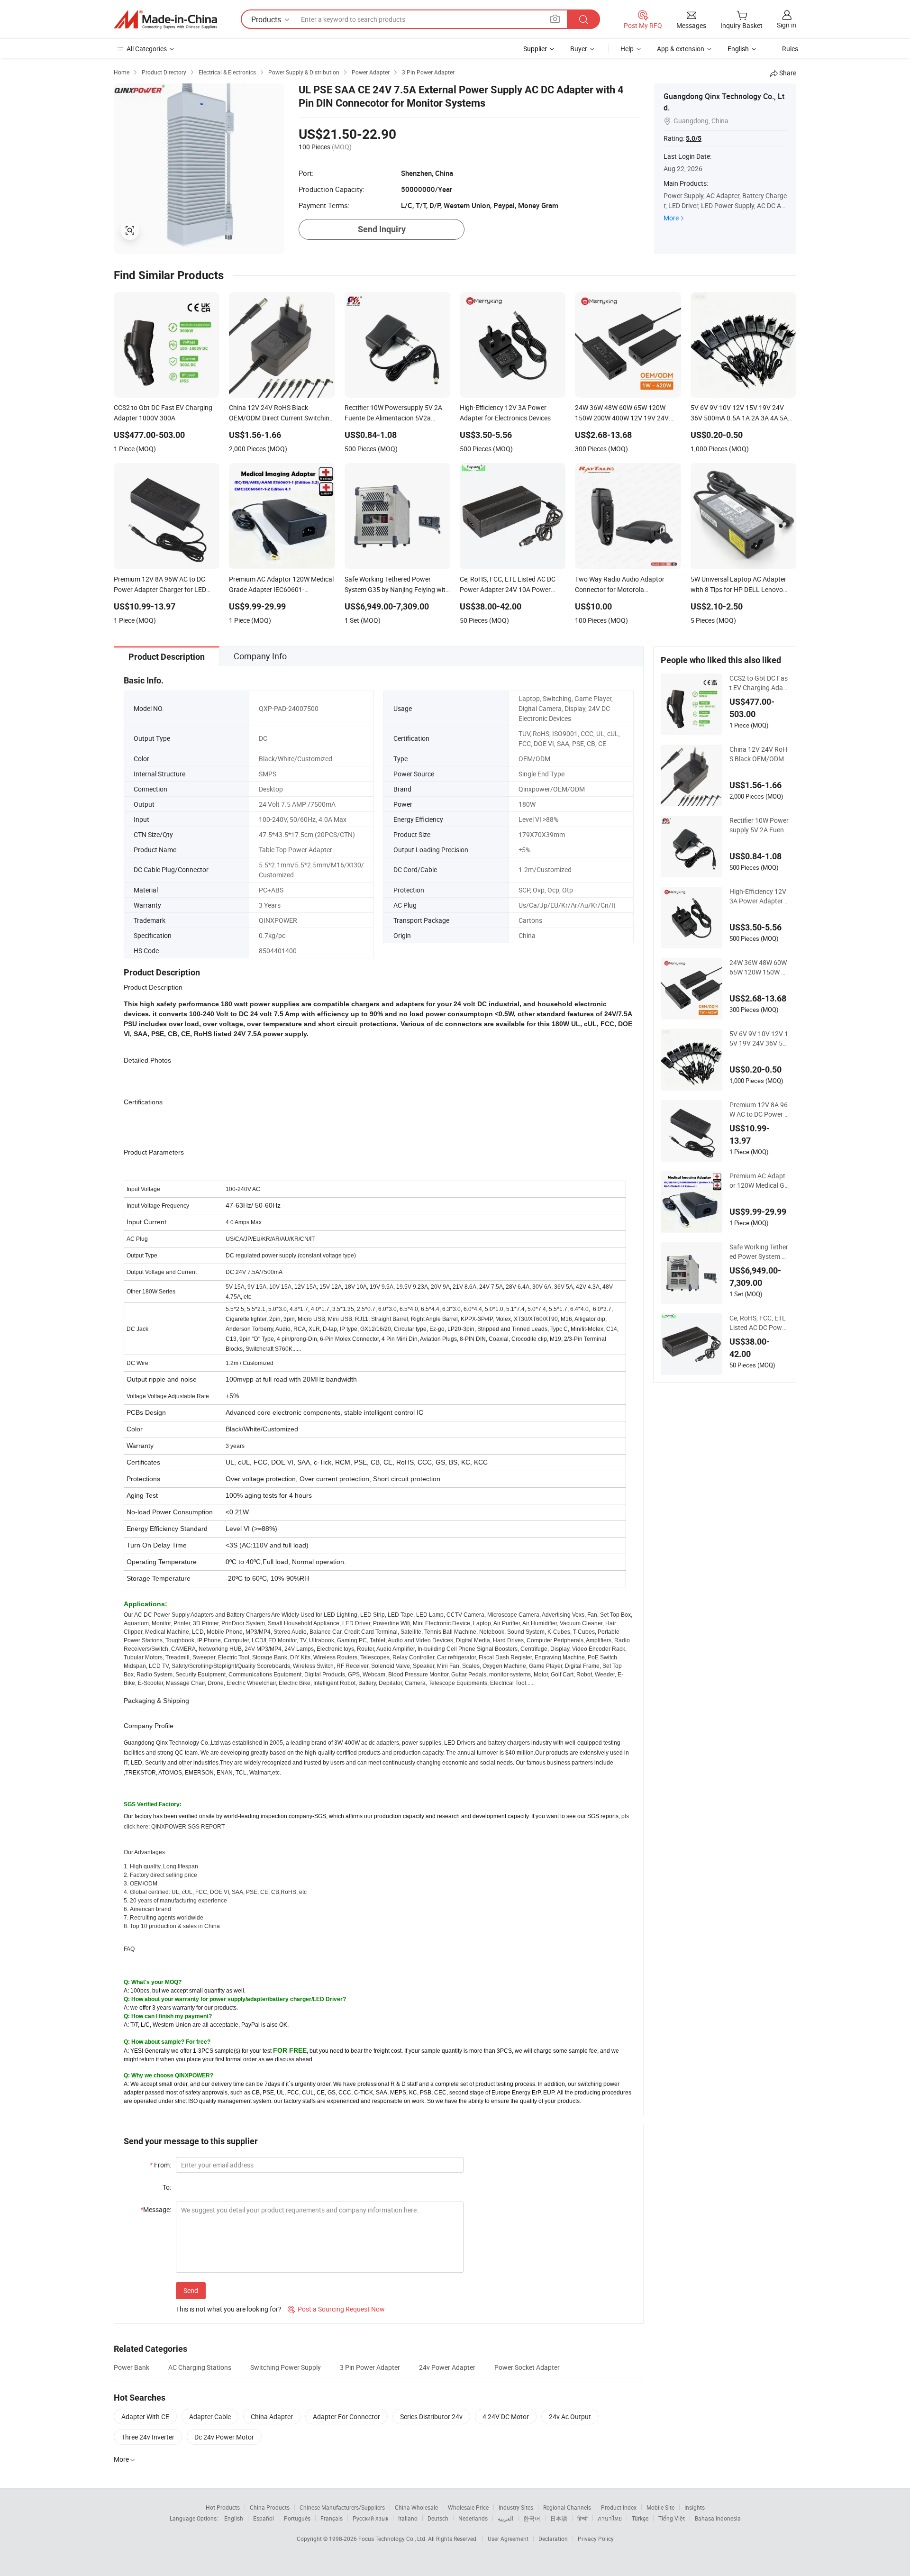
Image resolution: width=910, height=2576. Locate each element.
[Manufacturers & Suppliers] (165, 19)
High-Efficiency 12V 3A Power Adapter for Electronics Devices (758, 896)
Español (264, 2518)
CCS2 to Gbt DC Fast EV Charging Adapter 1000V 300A (759, 683)
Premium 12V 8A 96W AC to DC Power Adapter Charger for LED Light (759, 1110)
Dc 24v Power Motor (224, 2437)
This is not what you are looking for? (229, 2309)
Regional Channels (567, 2507)
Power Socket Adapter (527, 2367)
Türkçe (640, 2518)
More (671, 218)
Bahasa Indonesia (718, 2518)
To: (167, 2187)
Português (297, 2518)
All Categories (147, 49)
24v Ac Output (570, 2417)
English (234, 2518)
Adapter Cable (210, 2417)
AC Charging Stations (200, 2367)
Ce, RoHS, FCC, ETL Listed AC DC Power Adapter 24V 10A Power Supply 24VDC (759, 1323)
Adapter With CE (145, 2417)
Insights (695, 2507)
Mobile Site (660, 2507)
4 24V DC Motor (506, 2417)
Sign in (787, 25)
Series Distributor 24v (431, 2417)
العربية (505, 2518)
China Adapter (272, 2417)
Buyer (579, 49)
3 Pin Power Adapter (370, 2367)
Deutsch (438, 2518)
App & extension (681, 49)
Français (332, 2518)
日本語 (559, 2518)
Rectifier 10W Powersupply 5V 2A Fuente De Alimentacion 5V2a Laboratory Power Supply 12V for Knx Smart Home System (759, 825)
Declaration (553, 2539)
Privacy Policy (596, 2539)
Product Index (619, 2507)
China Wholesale (416, 2507)
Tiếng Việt (672, 2518)
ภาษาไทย (610, 2518)
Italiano (408, 2518)
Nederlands (473, 2518)
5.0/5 (694, 138)
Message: (156, 2209)
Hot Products (223, 2507)
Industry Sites (516, 2507)
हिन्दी (582, 2518)
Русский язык (370, 2518)
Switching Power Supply (286, 2367)
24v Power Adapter (447, 2367)
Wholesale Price (468, 2507)
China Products (270, 2507)
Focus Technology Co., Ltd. (393, 2539)
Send (191, 2290)
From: (160, 2165)
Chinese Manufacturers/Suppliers (342, 2507)
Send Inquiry (382, 229)
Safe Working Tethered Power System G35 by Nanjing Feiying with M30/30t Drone (759, 1252)
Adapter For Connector (346, 2417)
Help (627, 49)
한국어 (532, 2518)
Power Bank (132, 2367)
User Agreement (508, 2539)
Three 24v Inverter (148, 2437)
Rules (790, 49)
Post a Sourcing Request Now (336, 2309)
